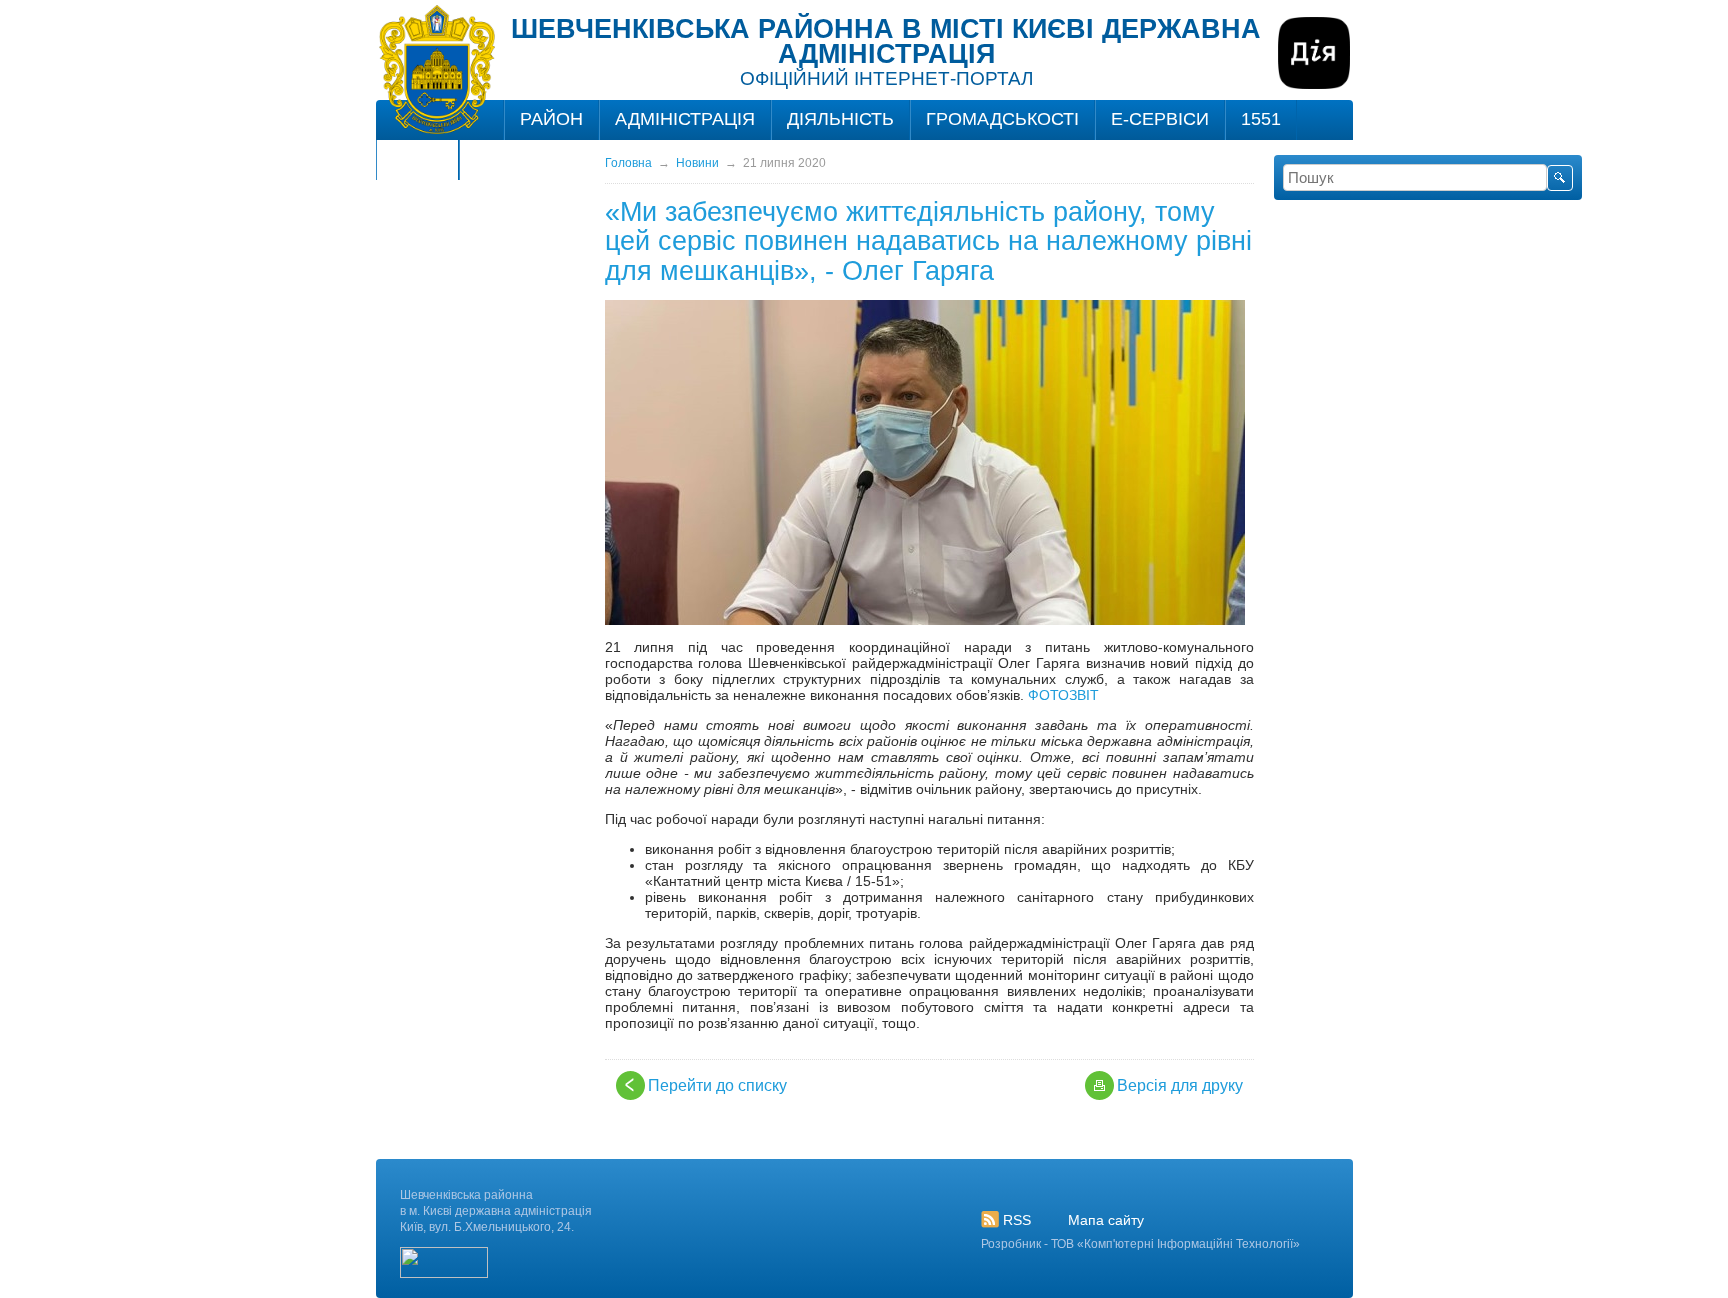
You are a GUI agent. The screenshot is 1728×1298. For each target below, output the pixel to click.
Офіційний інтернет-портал (886, 78)
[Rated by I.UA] (444, 1274)
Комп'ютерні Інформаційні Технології (1188, 1244)
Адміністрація (685, 119)
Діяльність (840, 119)
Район (551, 119)
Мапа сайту (1106, 1220)
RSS (1017, 1220)
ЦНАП (417, 159)
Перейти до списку (717, 1085)
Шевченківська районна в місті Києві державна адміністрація (886, 41)
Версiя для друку (1180, 1085)
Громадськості (1002, 119)
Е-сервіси (1160, 119)
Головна (628, 163)
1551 (1261, 119)
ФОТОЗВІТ (1063, 695)
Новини (697, 163)
